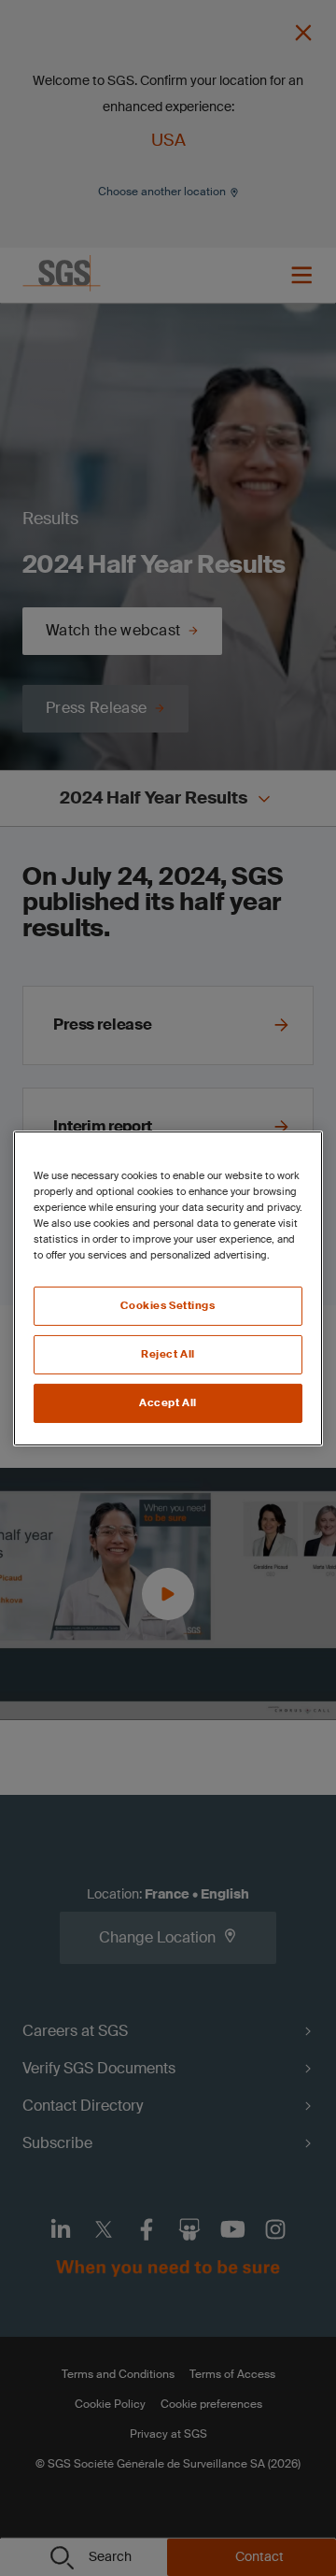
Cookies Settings (168, 1306)
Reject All (168, 1354)
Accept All (168, 1403)
